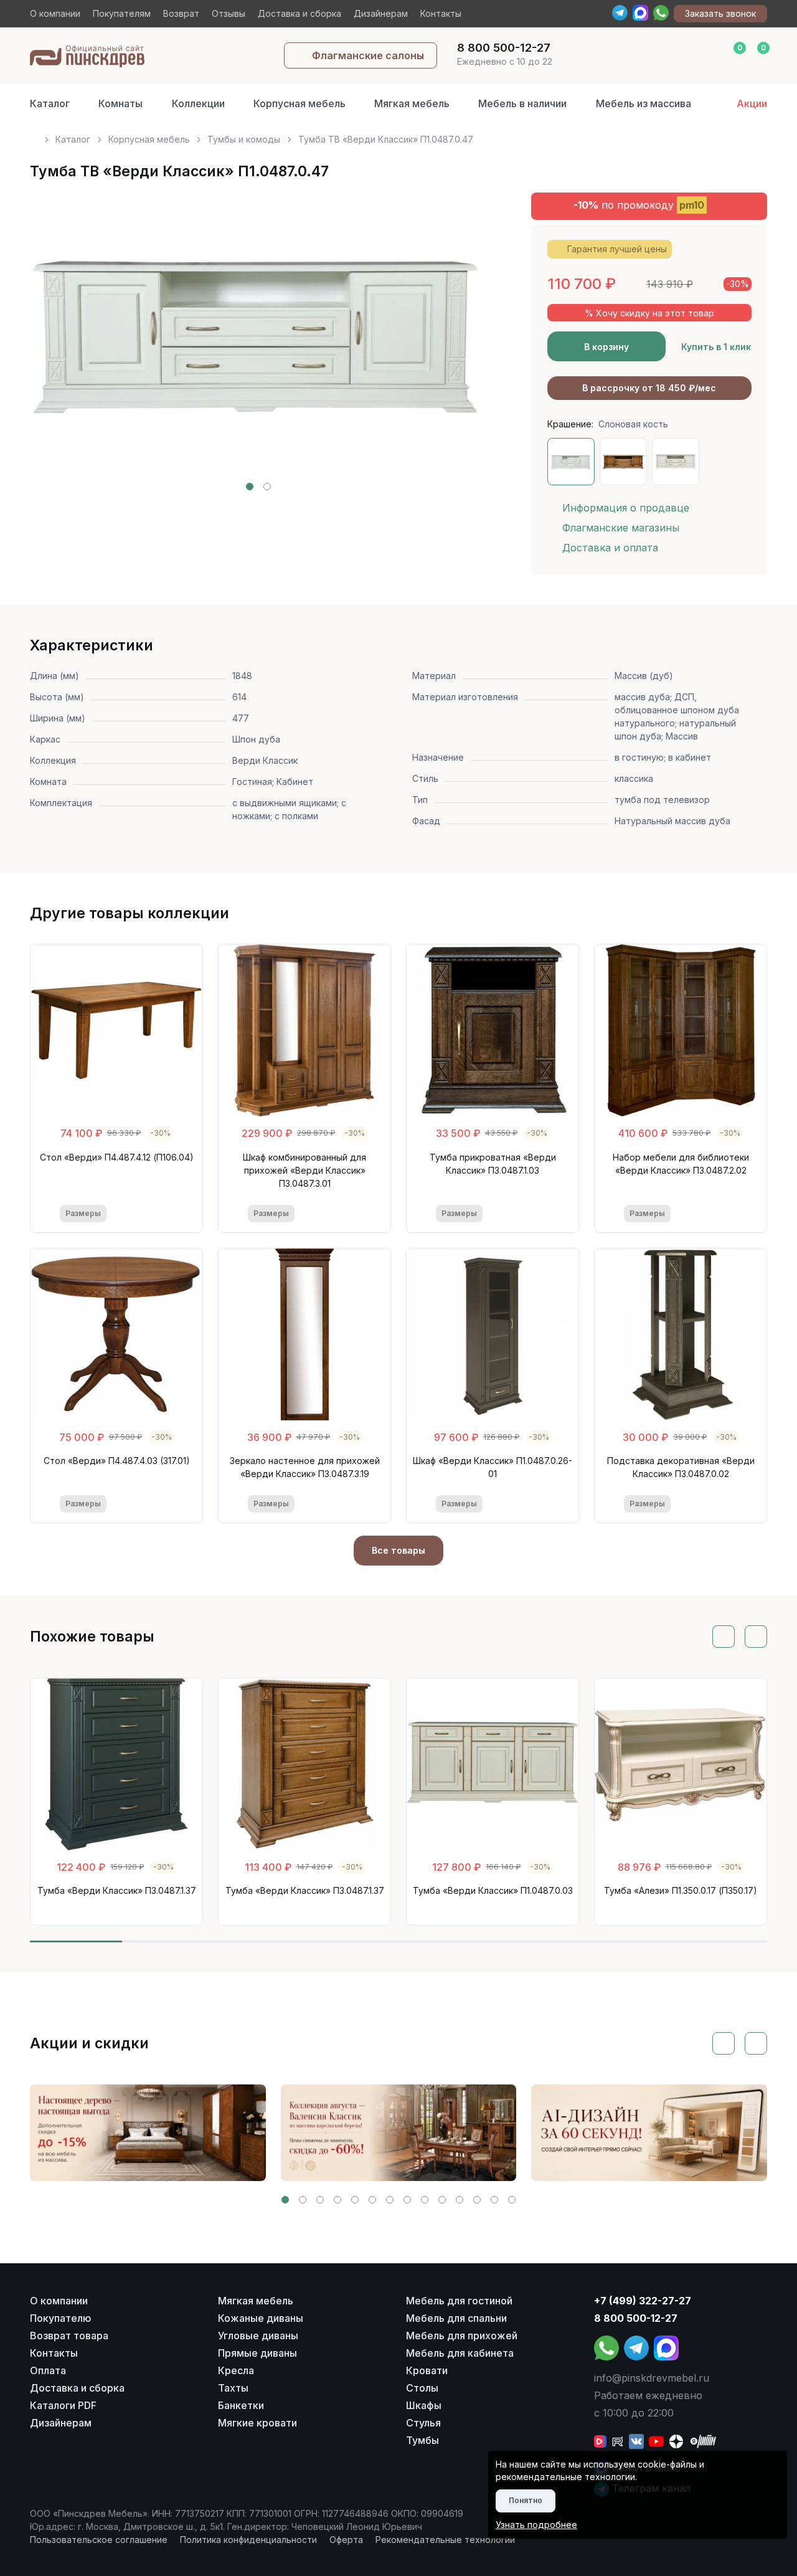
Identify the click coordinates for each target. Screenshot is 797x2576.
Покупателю (61, 2318)
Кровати (427, 2370)
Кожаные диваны (261, 2318)
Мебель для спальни (456, 2318)
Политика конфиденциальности (248, 2540)
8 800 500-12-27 (636, 2318)
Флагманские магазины (621, 528)
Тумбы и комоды (244, 139)
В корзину (606, 347)
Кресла (236, 2370)
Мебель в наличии (522, 103)
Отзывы (229, 13)
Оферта (346, 2540)
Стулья (423, 2423)
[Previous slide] (54, 341)
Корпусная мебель (299, 103)
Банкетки (241, 2405)
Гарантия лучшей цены (617, 249)
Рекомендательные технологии (445, 2540)
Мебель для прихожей (462, 2336)
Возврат (181, 13)
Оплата (48, 2370)
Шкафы (424, 2405)
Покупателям (122, 13)
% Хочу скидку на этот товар (649, 313)
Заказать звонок (720, 13)
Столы (422, 2388)
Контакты (441, 13)
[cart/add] (165, 1214)
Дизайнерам (381, 13)
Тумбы (422, 2440)
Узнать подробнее (536, 2525)
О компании (55, 13)
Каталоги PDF (63, 2405)
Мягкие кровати (257, 2423)
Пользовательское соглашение (99, 2540)
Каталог (50, 103)
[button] (250, 487)
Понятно (526, 2500)
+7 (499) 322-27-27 (643, 2301)
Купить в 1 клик (716, 347)
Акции (752, 103)
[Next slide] (463, 341)
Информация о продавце (626, 508)
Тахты (233, 2388)
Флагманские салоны (368, 55)
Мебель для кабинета (460, 2353)
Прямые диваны (257, 2353)
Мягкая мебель (412, 103)
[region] (398, 134)
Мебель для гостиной (459, 2301)
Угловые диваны (258, 2336)
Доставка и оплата (610, 548)
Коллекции (198, 103)
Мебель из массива (644, 103)
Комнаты (120, 103)
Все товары (398, 1550)
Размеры (83, 1213)
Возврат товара (69, 2336)
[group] (148, 2133)
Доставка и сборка (299, 13)
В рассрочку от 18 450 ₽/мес (649, 388)
